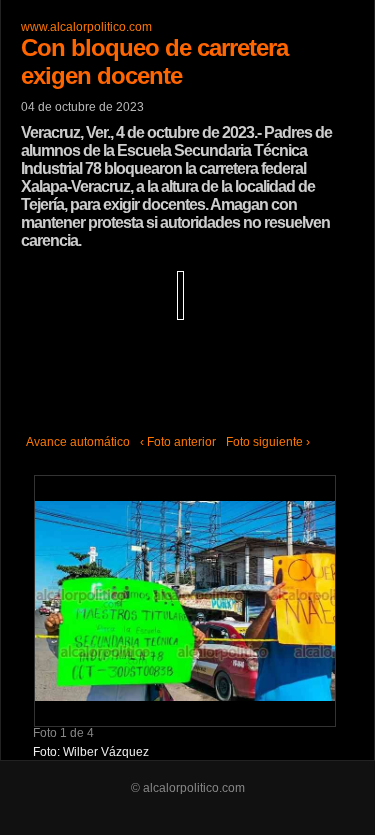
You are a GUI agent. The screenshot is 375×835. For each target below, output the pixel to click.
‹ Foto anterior (178, 442)
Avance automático (78, 442)
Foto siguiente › (268, 442)
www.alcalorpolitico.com (86, 27)
